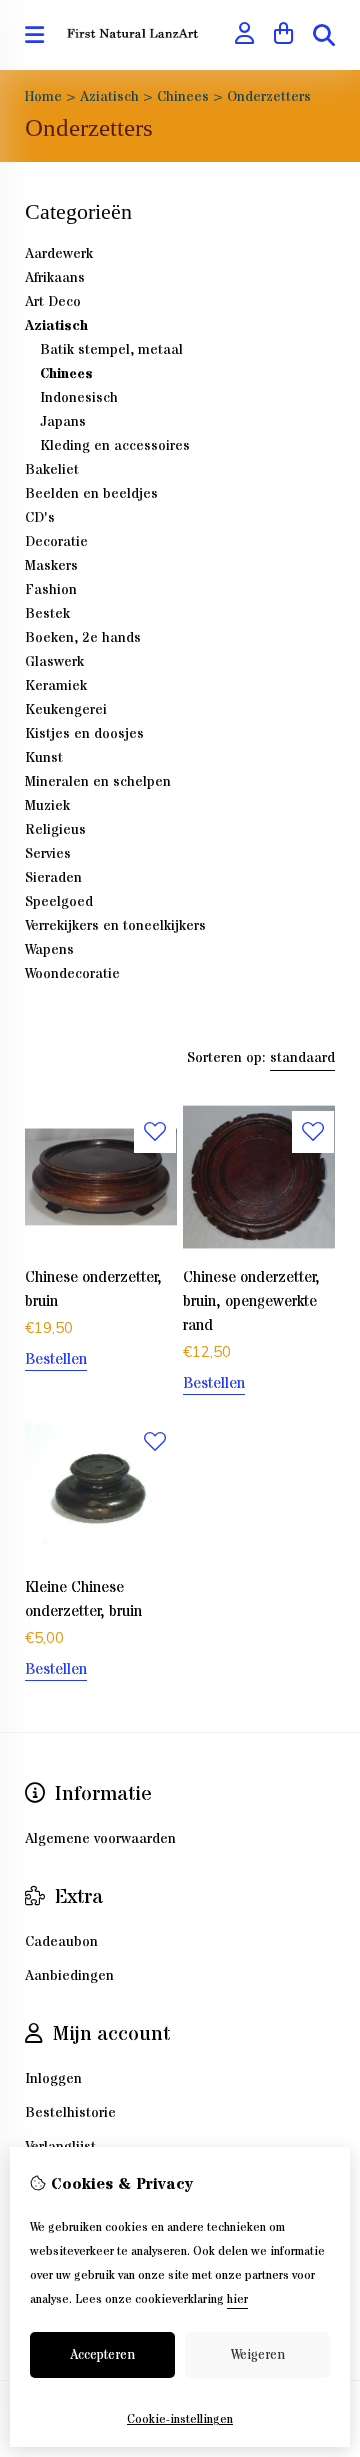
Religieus (55, 830)
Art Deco (53, 302)
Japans (63, 422)
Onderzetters (269, 97)
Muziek (47, 806)
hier (237, 2299)
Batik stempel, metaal (111, 350)
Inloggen (53, 2079)
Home (43, 97)
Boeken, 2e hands (83, 638)
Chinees (183, 97)
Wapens (49, 950)
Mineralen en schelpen (98, 782)
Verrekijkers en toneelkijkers (115, 926)
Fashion (51, 590)
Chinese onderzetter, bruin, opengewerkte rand (251, 1301)
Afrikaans (55, 278)
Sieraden (53, 878)
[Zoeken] (324, 35)
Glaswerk (54, 662)
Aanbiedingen (69, 1976)
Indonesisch (79, 398)
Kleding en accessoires (115, 446)
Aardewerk (59, 254)
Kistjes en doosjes (84, 734)
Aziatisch (109, 97)
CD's (40, 518)
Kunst (44, 758)
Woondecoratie (72, 974)
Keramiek (56, 686)
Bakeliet (52, 470)
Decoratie (56, 542)
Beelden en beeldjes (91, 494)
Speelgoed (59, 902)
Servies (48, 854)
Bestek (47, 614)
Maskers (51, 566)
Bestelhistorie (70, 2113)
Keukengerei (66, 710)
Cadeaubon (61, 1942)
